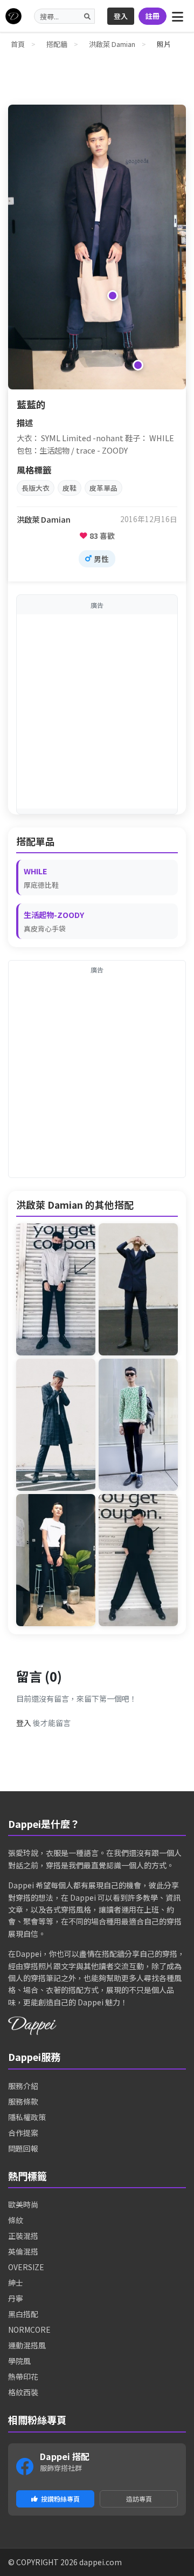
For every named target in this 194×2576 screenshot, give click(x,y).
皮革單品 (103, 488)
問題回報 (23, 2148)
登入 (121, 16)
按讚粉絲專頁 (60, 2499)
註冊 (153, 16)
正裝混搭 (23, 2236)
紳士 (16, 2283)
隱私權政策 (27, 2117)
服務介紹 (23, 2086)
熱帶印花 (23, 2376)
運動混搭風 (27, 2345)
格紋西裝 (23, 2392)
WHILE (36, 871)
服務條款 (23, 2101)
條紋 (16, 2220)
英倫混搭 (23, 2251)
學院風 (19, 2361)
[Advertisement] (97, 711)
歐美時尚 (23, 2204)
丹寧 (16, 2298)
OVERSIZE (26, 2267)
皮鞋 (70, 488)
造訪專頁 (139, 2499)
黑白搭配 (23, 2314)
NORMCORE (29, 2330)
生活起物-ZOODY (54, 914)
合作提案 (23, 2133)
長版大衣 (36, 488)
